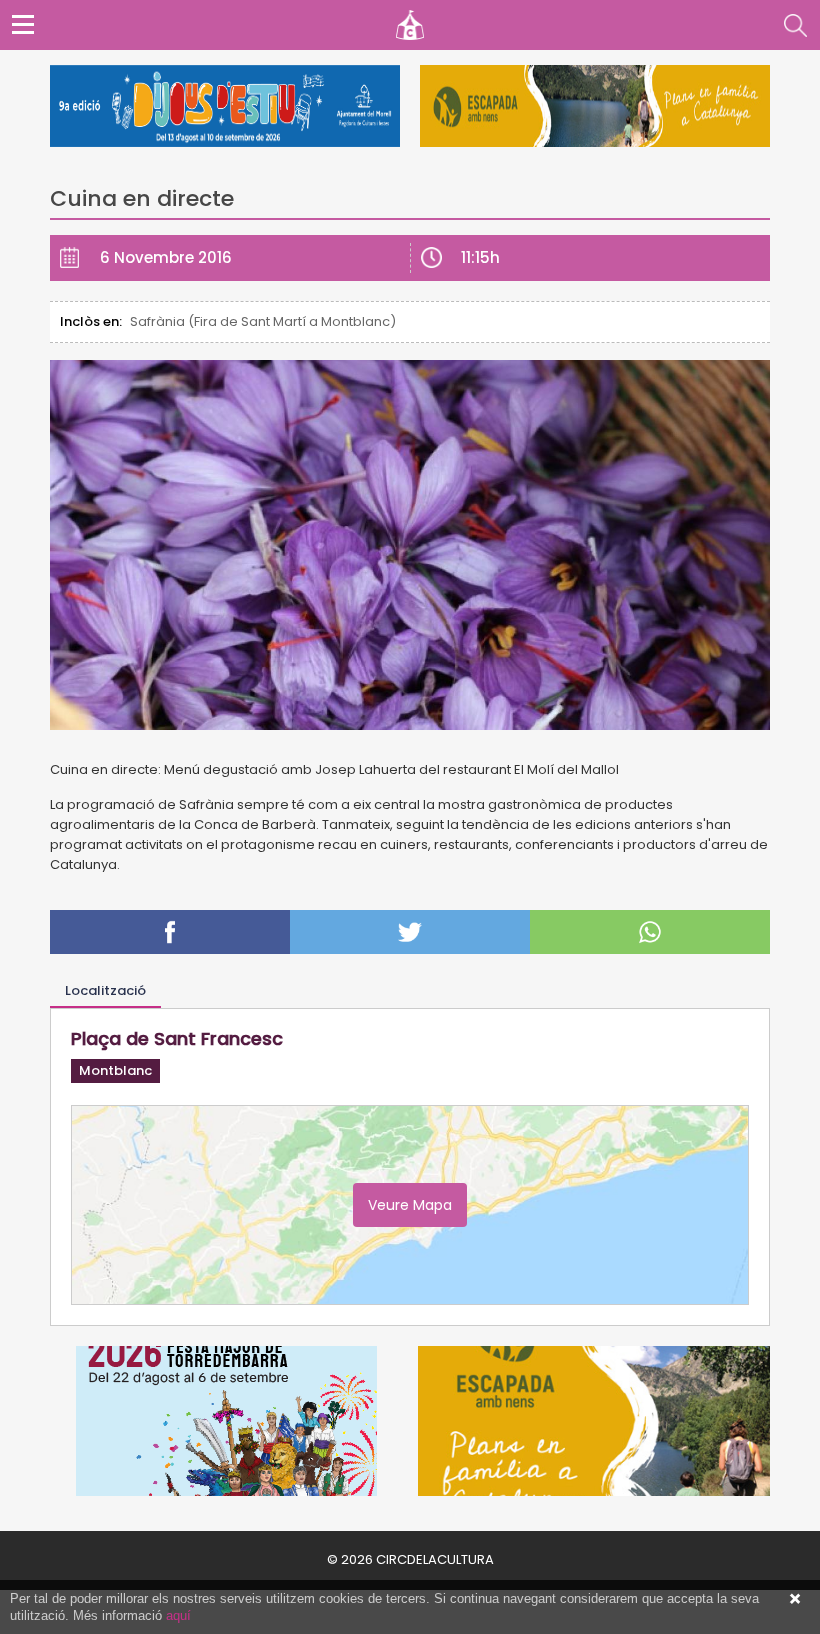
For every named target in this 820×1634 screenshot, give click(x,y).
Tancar (795, 1599)
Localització (105, 990)
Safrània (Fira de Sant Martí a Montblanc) (263, 321)
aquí (178, 1615)
